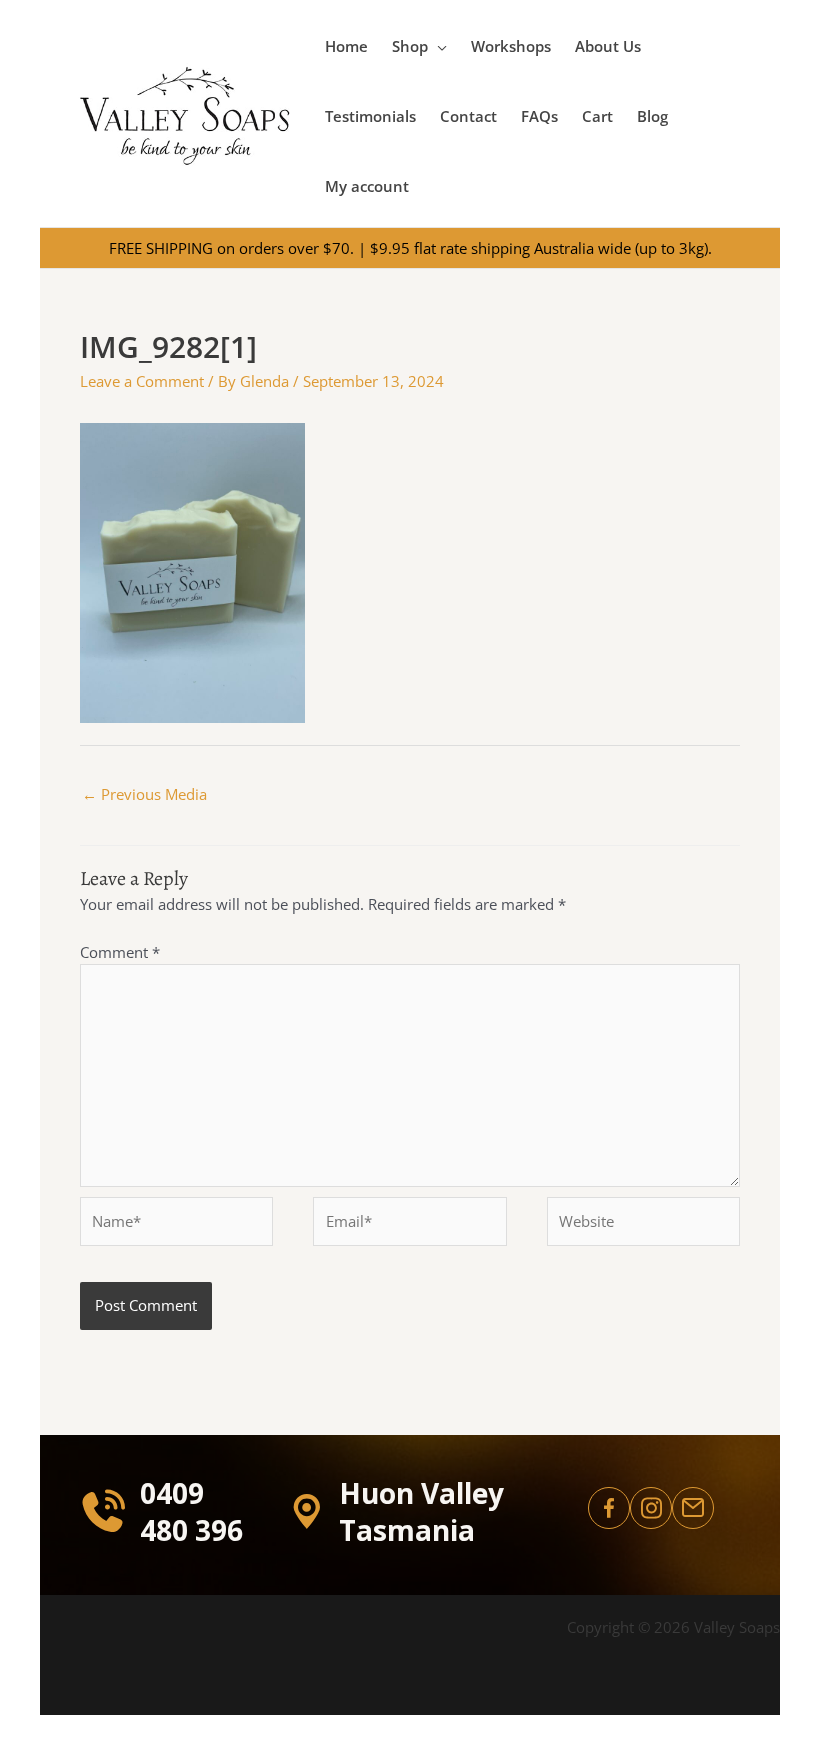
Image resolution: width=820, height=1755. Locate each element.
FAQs (539, 116)
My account (367, 186)
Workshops (511, 46)
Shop (410, 46)
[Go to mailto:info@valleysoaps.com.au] (693, 1508)
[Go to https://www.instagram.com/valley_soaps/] (651, 1508)
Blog (652, 116)
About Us (608, 46)
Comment (120, 952)
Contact (468, 116)
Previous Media (144, 794)
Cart (597, 116)
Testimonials (370, 116)
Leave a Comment (142, 381)
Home (346, 46)
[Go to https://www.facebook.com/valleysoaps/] (609, 1508)
